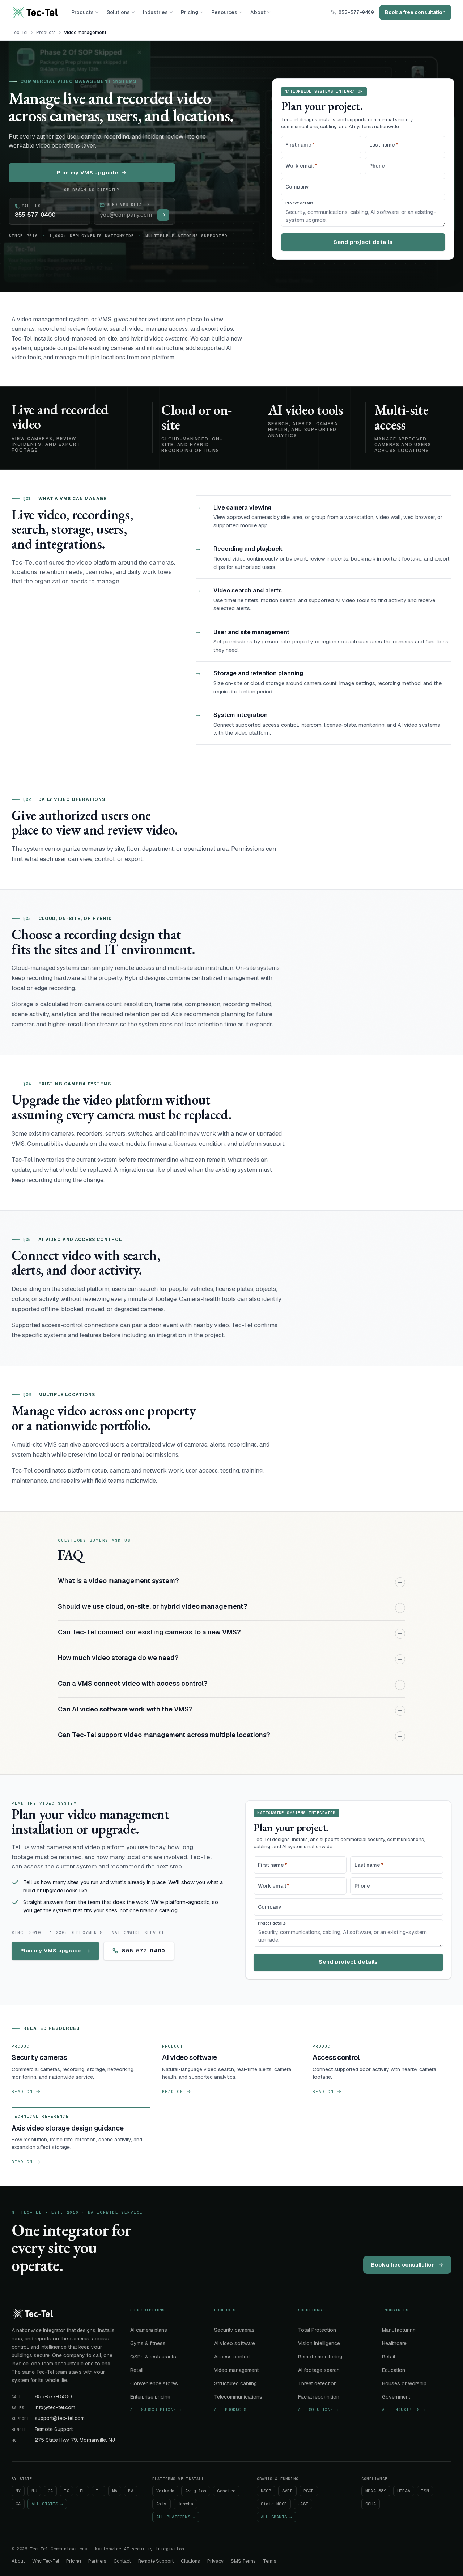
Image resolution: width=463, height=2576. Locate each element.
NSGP (266, 2491)
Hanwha (185, 2504)
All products (233, 2410)
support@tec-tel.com (60, 2418)
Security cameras (234, 2330)
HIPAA (404, 2491)
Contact (122, 2561)
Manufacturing (399, 2330)
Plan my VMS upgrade (88, 172)
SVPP (287, 2491)
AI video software (235, 2343)
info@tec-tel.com (55, 2407)
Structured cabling (235, 2383)
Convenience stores (154, 2383)
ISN (425, 2491)
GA (18, 2504)
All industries (403, 2410)
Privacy (215, 2561)
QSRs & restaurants (153, 2357)
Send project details (363, 242)
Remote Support (54, 2429)
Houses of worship (404, 2383)
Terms (270, 2561)
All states (47, 2504)
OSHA (371, 2504)
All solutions (318, 2410)
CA (50, 2491)
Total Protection (317, 2330)
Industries (155, 12)
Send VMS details (128, 204)
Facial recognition (319, 2397)
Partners (97, 2561)
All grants (277, 2517)
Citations (190, 2561)
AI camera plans (149, 2330)
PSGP (309, 2491)
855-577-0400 (356, 12)
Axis (162, 2504)
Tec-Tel (20, 33)
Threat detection (317, 2383)
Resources (224, 12)
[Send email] (163, 215)
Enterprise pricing (150, 2397)
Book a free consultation (415, 12)
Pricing (190, 12)
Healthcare (394, 2343)
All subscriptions (156, 2410)
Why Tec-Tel (46, 2561)
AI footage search (319, 2370)
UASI (303, 2504)
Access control (232, 2357)
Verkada (165, 2491)
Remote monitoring (320, 2357)
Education (394, 2370)
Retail (137, 2370)
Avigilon (196, 2491)
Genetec (226, 2491)
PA (131, 2491)
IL (98, 2491)
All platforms (176, 2517)
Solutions (118, 12)
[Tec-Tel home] (35, 12)
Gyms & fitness (148, 2343)
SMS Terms (243, 2561)
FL (82, 2491)
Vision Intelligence (319, 2343)
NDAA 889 (376, 2491)
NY (18, 2491)
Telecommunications (238, 2397)
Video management (236, 2370)
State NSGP (274, 2504)
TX (66, 2491)
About (258, 12)
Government (396, 2397)
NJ (34, 2491)
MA (115, 2491)
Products (82, 12)
